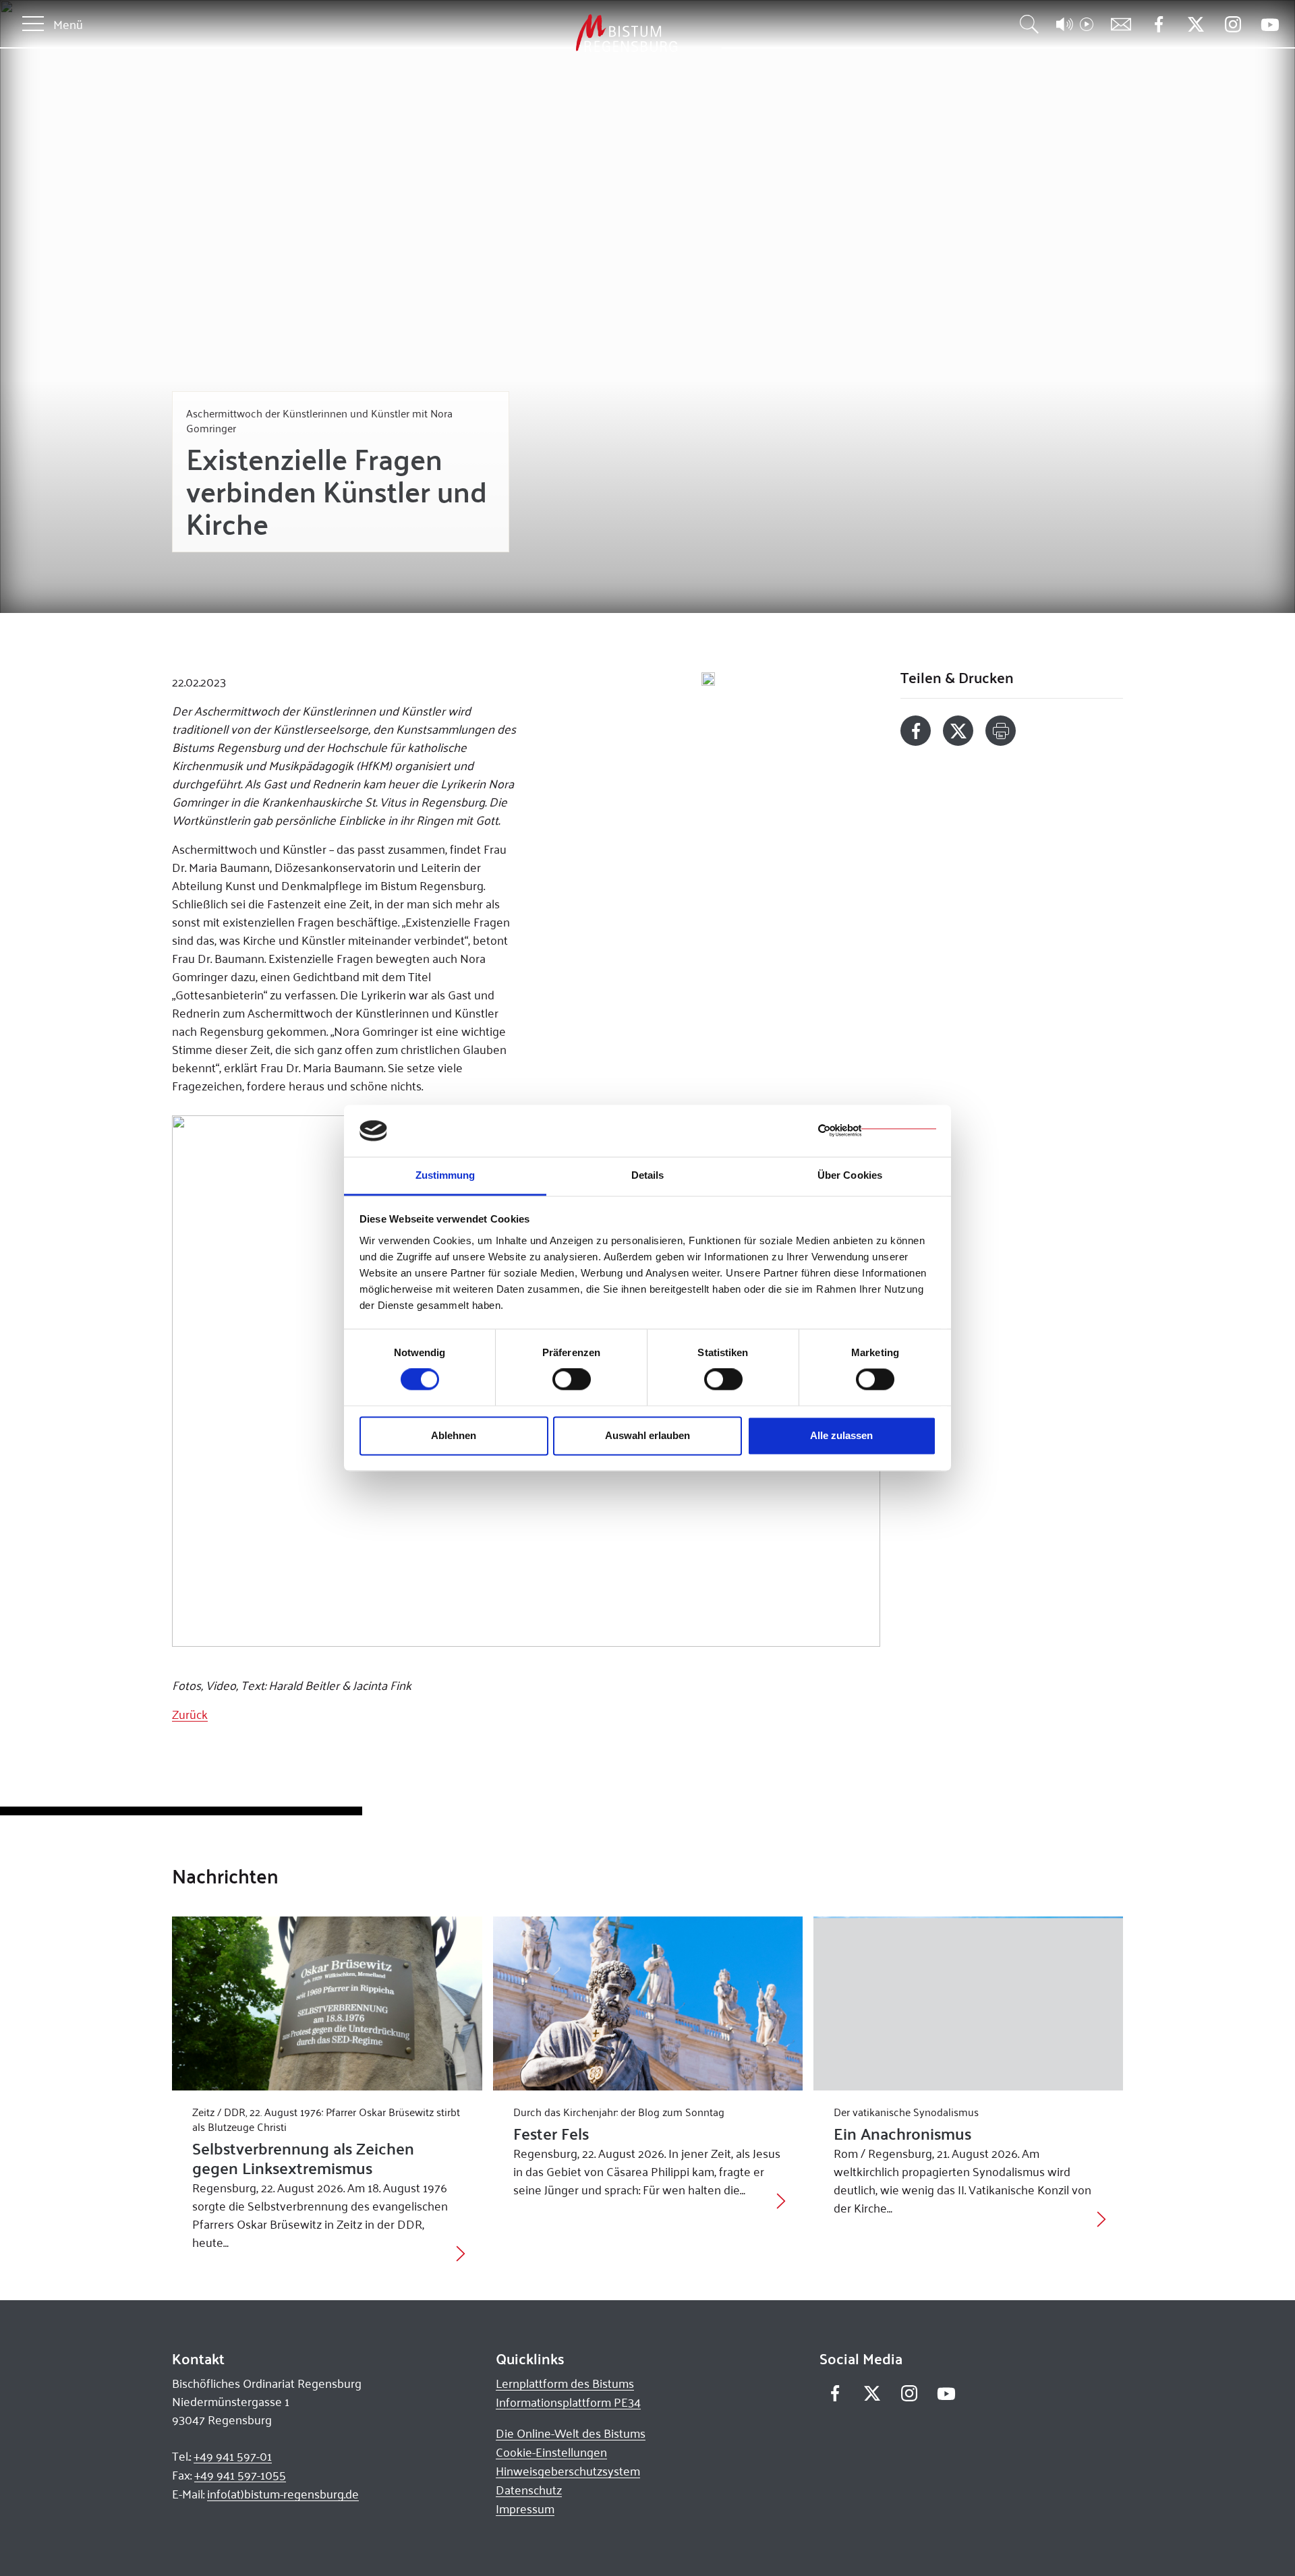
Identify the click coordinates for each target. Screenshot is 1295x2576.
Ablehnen (454, 1435)
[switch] (572, 1380)
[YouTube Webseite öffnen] (1270, 23)
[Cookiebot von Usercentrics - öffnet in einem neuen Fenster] (877, 1131)
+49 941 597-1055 (240, 2475)
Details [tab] (648, 1175)
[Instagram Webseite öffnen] (1233, 25)
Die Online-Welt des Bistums (571, 2433)
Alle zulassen (841, 1435)
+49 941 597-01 (233, 2456)
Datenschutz (529, 2490)
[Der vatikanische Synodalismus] (968, 2003)
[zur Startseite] (556, 33)
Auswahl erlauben (647, 1435)
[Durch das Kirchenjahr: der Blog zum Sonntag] (648, 2003)
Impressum (525, 2509)
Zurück (190, 1714)
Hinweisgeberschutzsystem (568, 2471)
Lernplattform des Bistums (565, 2383)
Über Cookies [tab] (850, 1175)
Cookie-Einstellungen (551, 2452)
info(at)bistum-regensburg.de (283, 2494)
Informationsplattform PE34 (568, 2402)
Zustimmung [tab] (445, 1175)
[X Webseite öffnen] (1196, 25)
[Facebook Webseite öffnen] (1158, 25)
